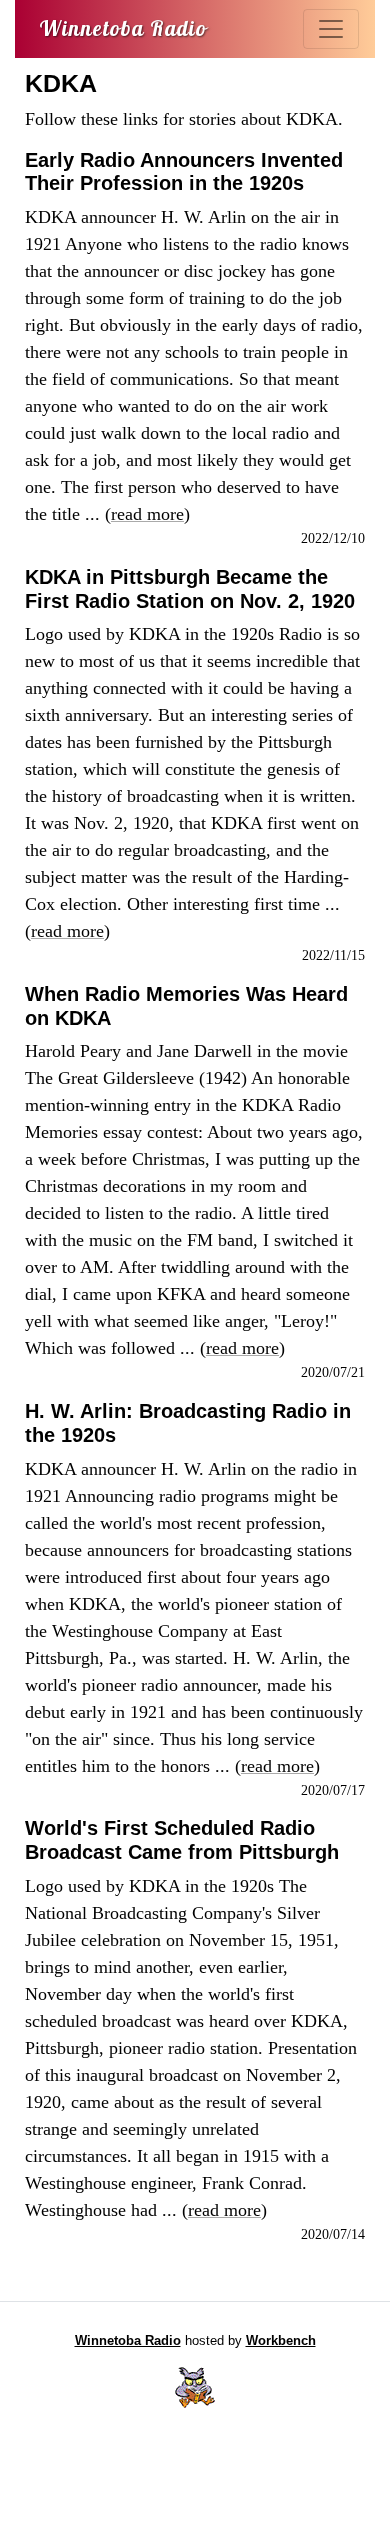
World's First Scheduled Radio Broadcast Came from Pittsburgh (182, 1840)
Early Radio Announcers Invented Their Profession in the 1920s (184, 172)
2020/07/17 (333, 1790)
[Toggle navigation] (331, 29)
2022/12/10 (333, 538)
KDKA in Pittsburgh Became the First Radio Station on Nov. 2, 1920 (190, 589)
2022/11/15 (333, 955)
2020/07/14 (333, 2234)
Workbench (281, 2341)
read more (147, 514)
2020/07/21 (333, 1372)
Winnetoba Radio (128, 2341)
